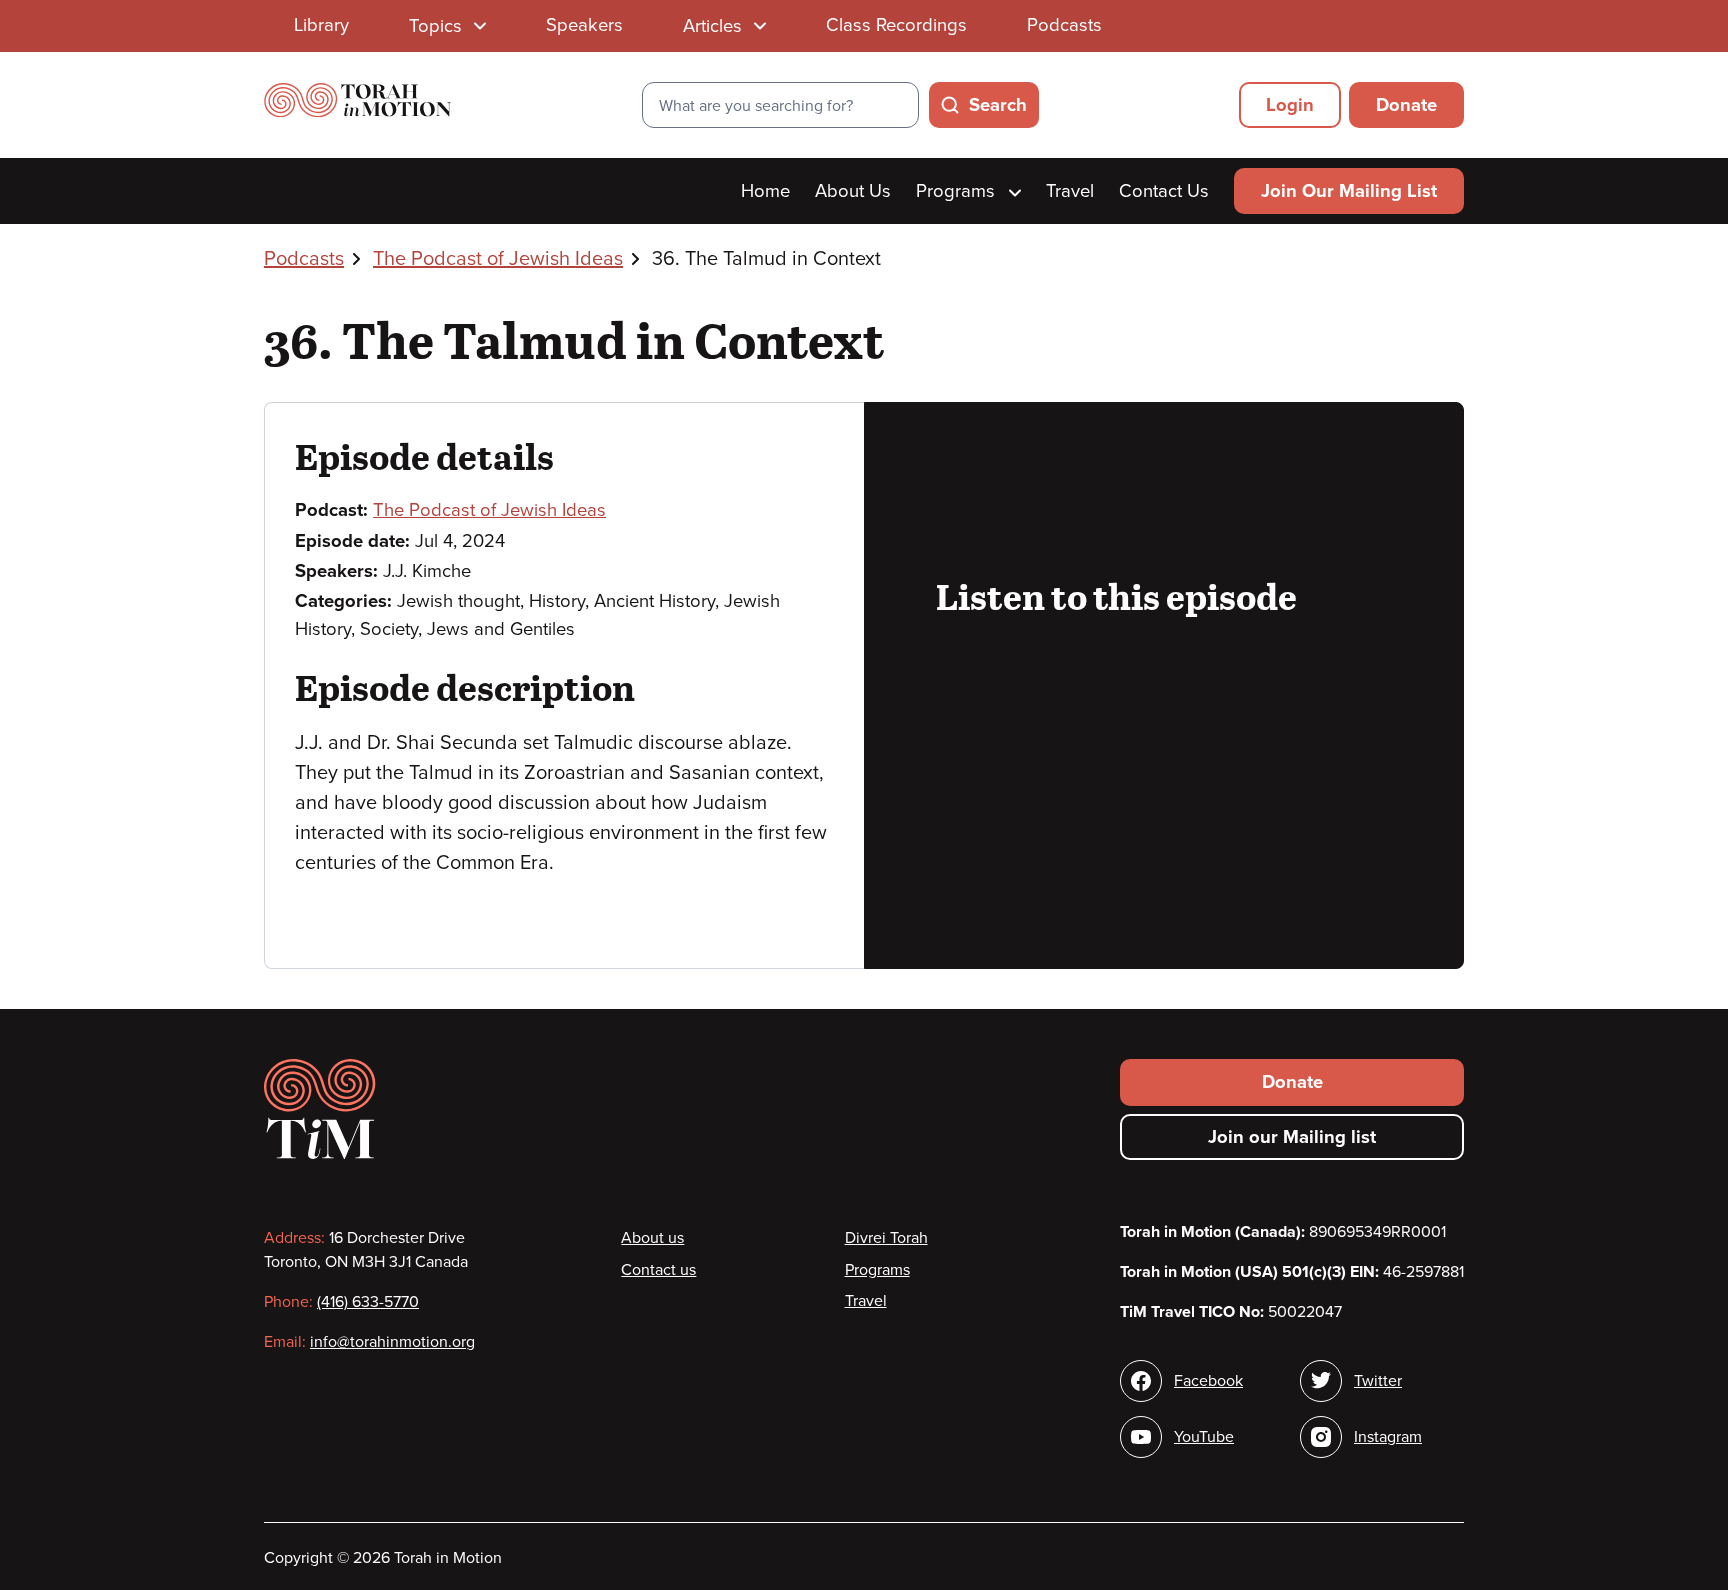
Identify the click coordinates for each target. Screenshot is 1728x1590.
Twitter (1378, 1381)
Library (321, 25)
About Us (853, 191)
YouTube (1204, 1437)
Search (998, 105)
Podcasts (1064, 25)
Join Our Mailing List (1349, 191)
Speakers (584, 25)
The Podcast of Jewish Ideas (498, 259)
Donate (1406, 105)
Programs (958, 191)
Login (1290, 105)
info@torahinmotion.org (392, 1342)
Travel (1070, 191)
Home (765, 191)
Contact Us (1164, 191)
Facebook (1208, 1381)
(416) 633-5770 (368, 1302)
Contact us (658, 1270)
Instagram (1388, 1437)
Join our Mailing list (1292, 1137)
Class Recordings (896, 25)
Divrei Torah (886, 1238)
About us (652, 1238)
